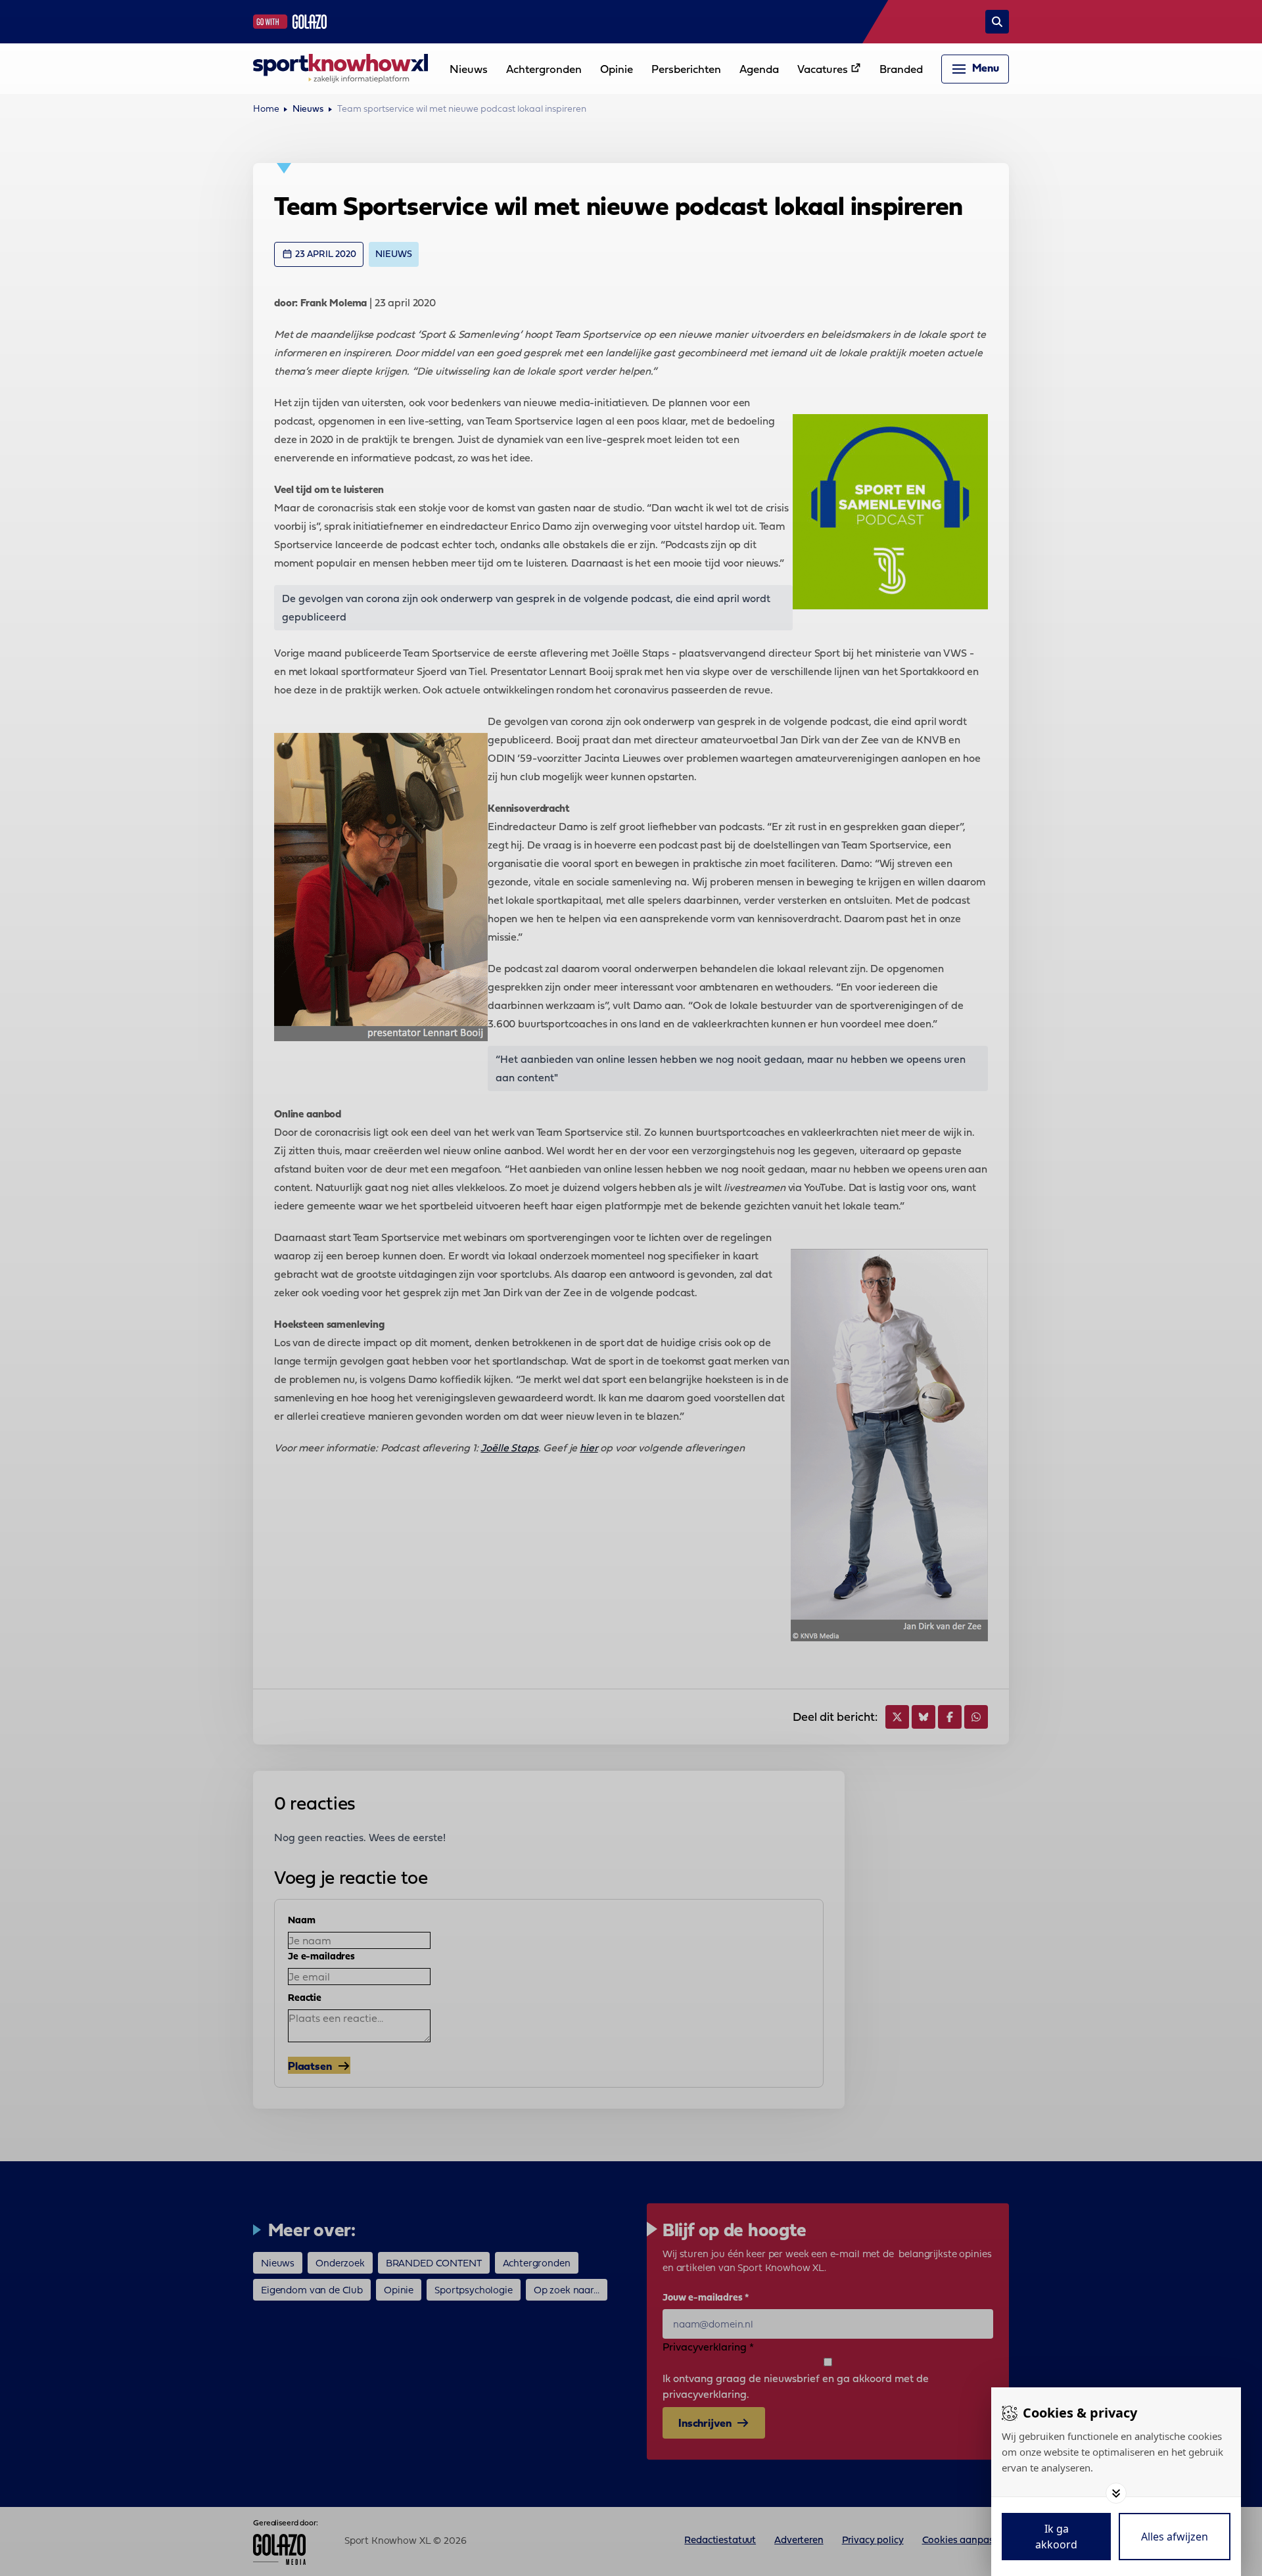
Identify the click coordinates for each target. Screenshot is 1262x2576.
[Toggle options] (1116, 2493)
